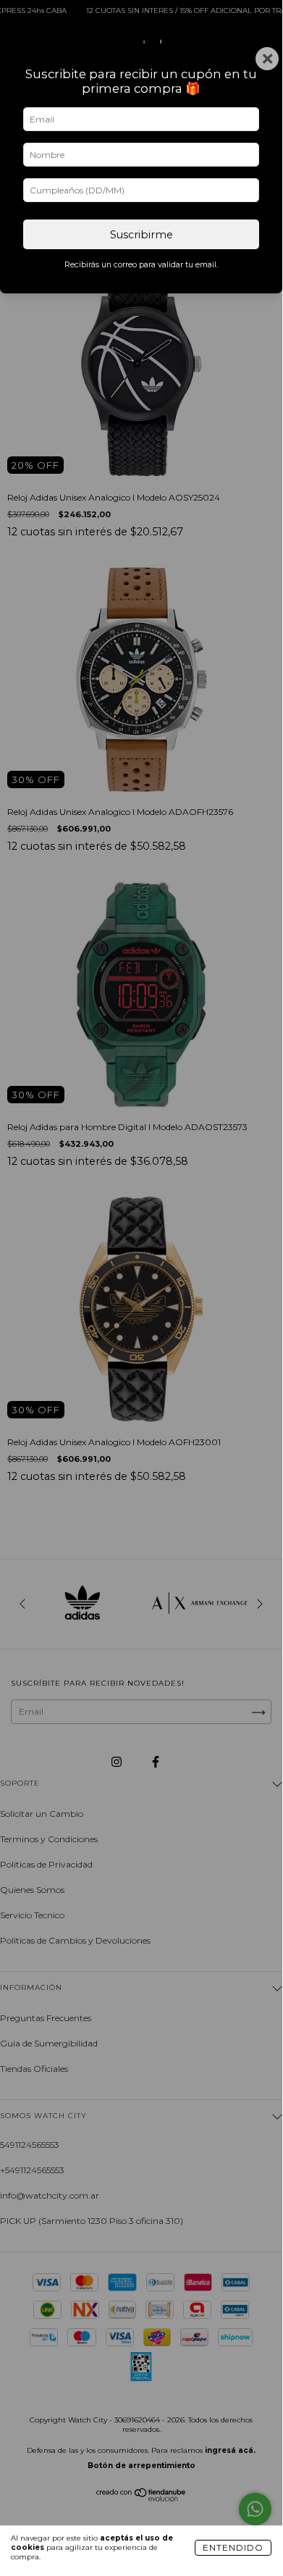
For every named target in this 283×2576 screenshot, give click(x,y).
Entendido (233, 2547)
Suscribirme (141, 235)
